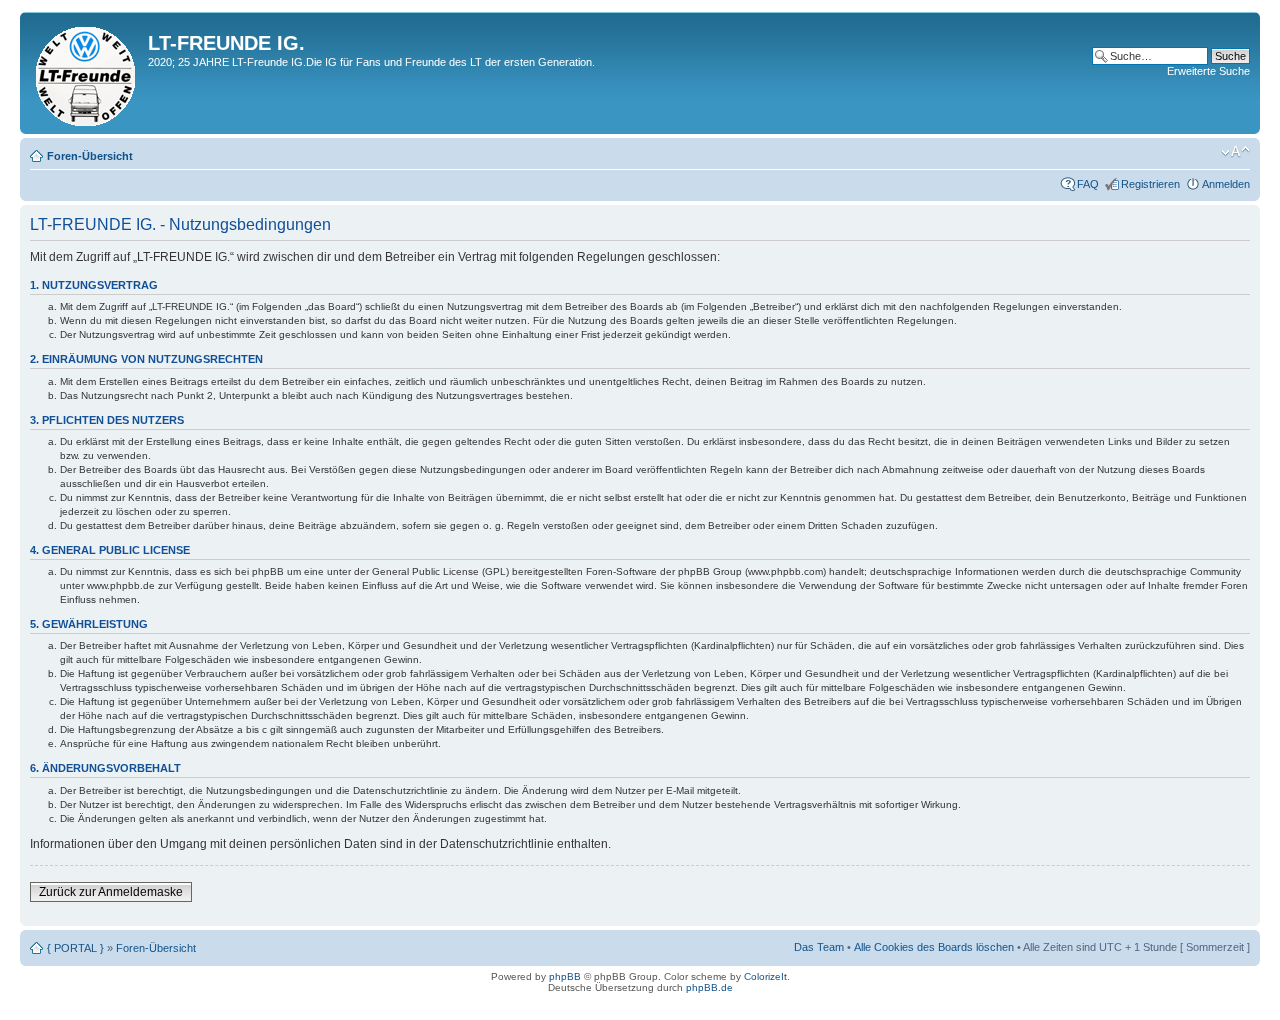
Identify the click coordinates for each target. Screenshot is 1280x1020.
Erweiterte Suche (1208, 71)
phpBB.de (709, 987)
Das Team (819, 947)
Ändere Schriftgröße (1235, 152)
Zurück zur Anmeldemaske (111, 892)
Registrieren (1150, 184)
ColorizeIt (765, 976)
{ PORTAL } (75, 948)
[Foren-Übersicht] (86, 73)
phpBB (565, 976)
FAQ (1088, 184)
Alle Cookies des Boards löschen (934, 947)
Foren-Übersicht (90, 156)
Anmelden (1226, 184)
